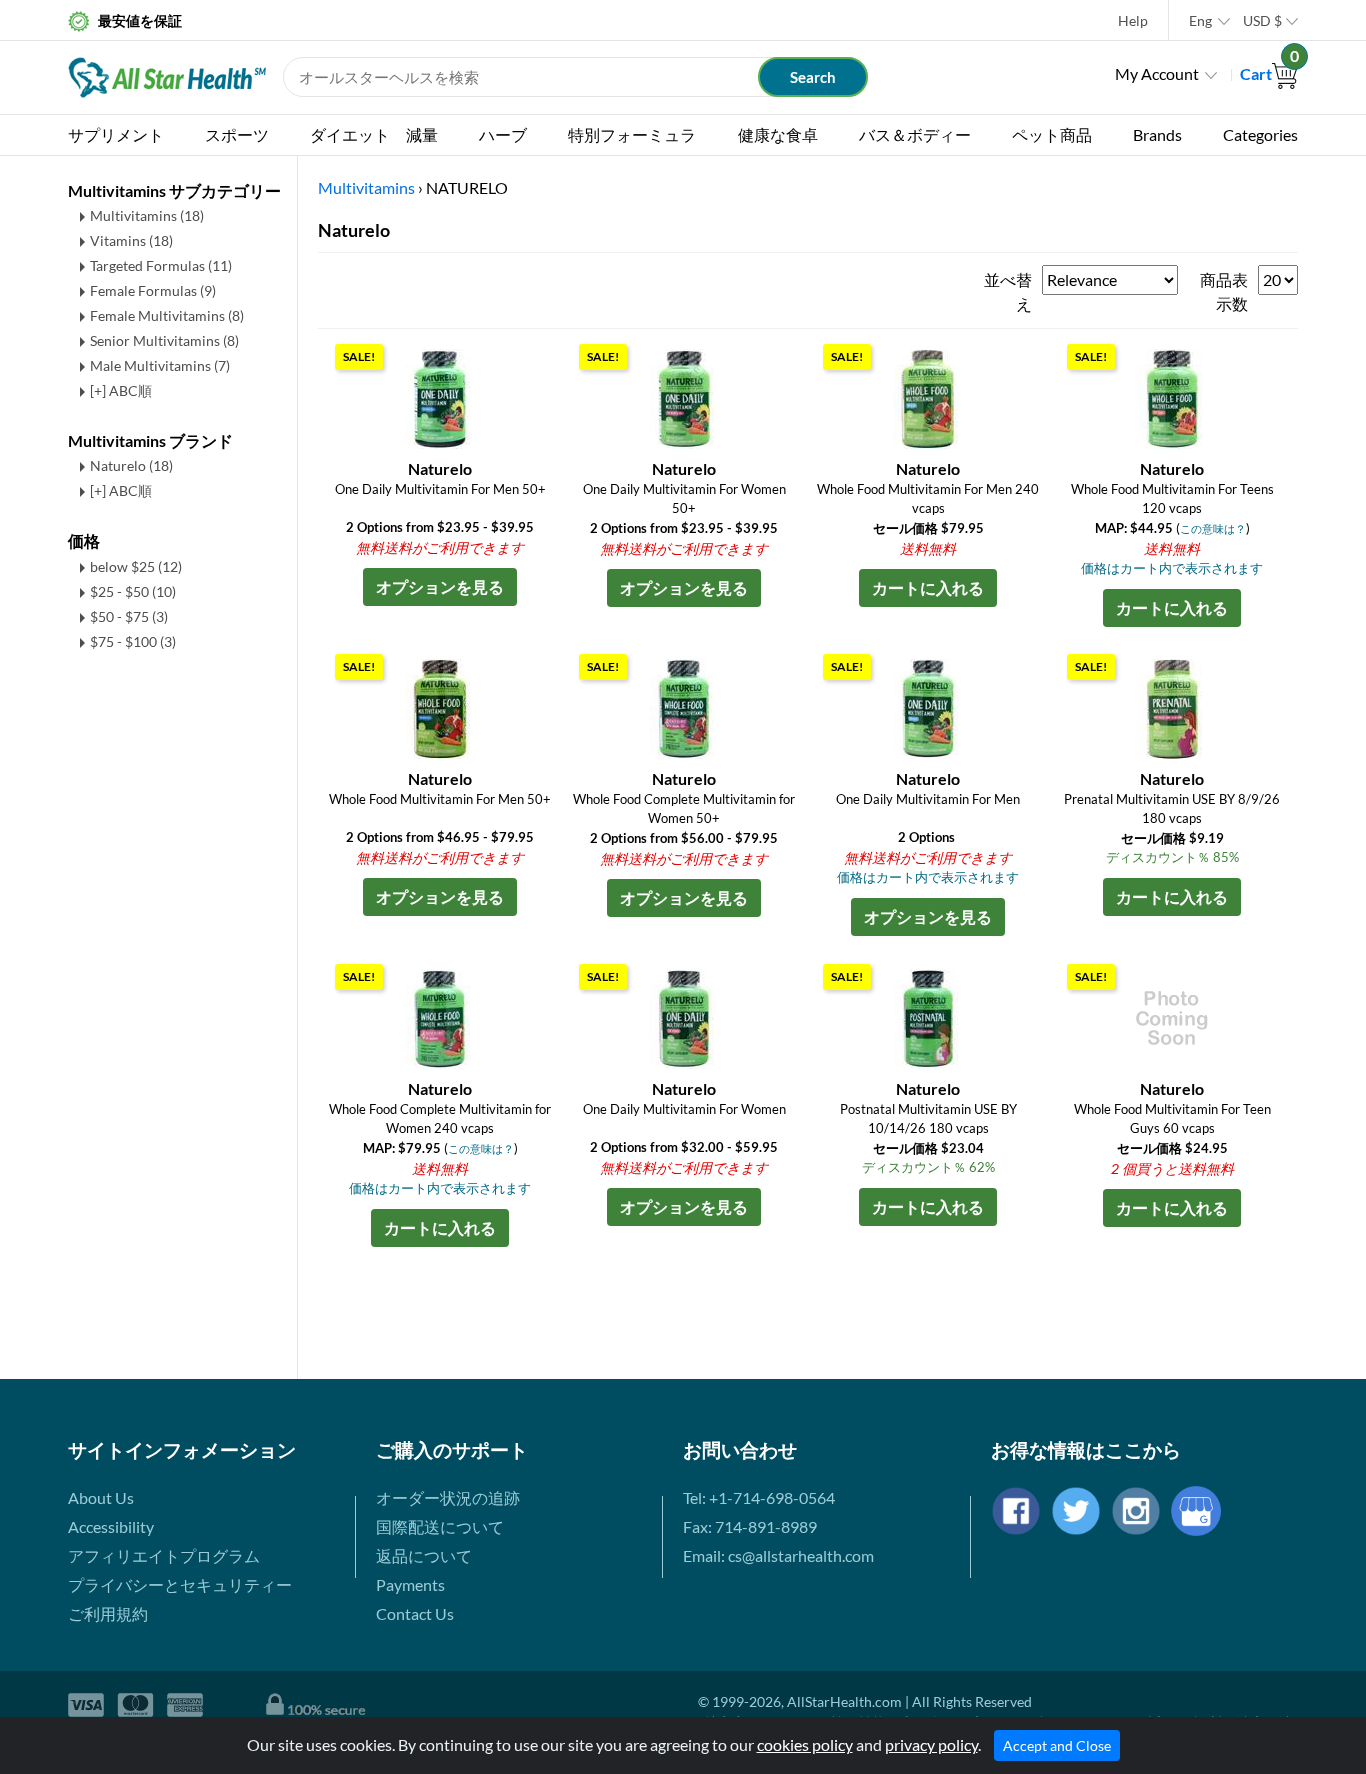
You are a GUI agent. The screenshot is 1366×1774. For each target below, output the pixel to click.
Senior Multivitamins (164, 340)
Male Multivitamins (160, 365)
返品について (424, 1555)
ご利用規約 (108, 1613)
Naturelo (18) (131, 465)
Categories (1260, 134)
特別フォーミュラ (632, 134)
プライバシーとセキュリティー (180, 1584)
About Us (101, 1497)
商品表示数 (1224, 291)
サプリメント (116, 134)
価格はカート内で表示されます (1172, 568)
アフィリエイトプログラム (164, 1555)
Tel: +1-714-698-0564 (759, 1497)
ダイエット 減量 (374, 134)
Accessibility (111, 1526)
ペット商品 (1052, 134)
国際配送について (440, 1526)
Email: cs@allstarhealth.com (778, 1555)
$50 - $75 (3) (129, 616)
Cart (1269, 73)
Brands (1157, 134)
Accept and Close (1057, 1745)
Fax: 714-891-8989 (750, 1526)
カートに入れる (928, 587)
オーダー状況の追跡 (448, 1497)
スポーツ (237, 134)
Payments (410, 1584)
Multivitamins (147, 215)
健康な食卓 (778, 134)
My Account (1157, 73)
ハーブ (503, 134)
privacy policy (931, 1744)
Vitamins (131, 240)
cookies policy (805, 1744)
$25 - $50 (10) (133, 591)
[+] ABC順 (121, 390)
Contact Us (415, 1613)
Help (1133, 20)
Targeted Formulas (161, 265)
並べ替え (1008, 291)
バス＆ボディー (915, 134)
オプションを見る (440, 586)
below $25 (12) (136, 566)
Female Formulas (153, 290)
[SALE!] (440, 396)
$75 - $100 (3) (133, 641)
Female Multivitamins (167, 315)
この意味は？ (1213, 528)
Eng (1200, 20)
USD (1262, 20)
